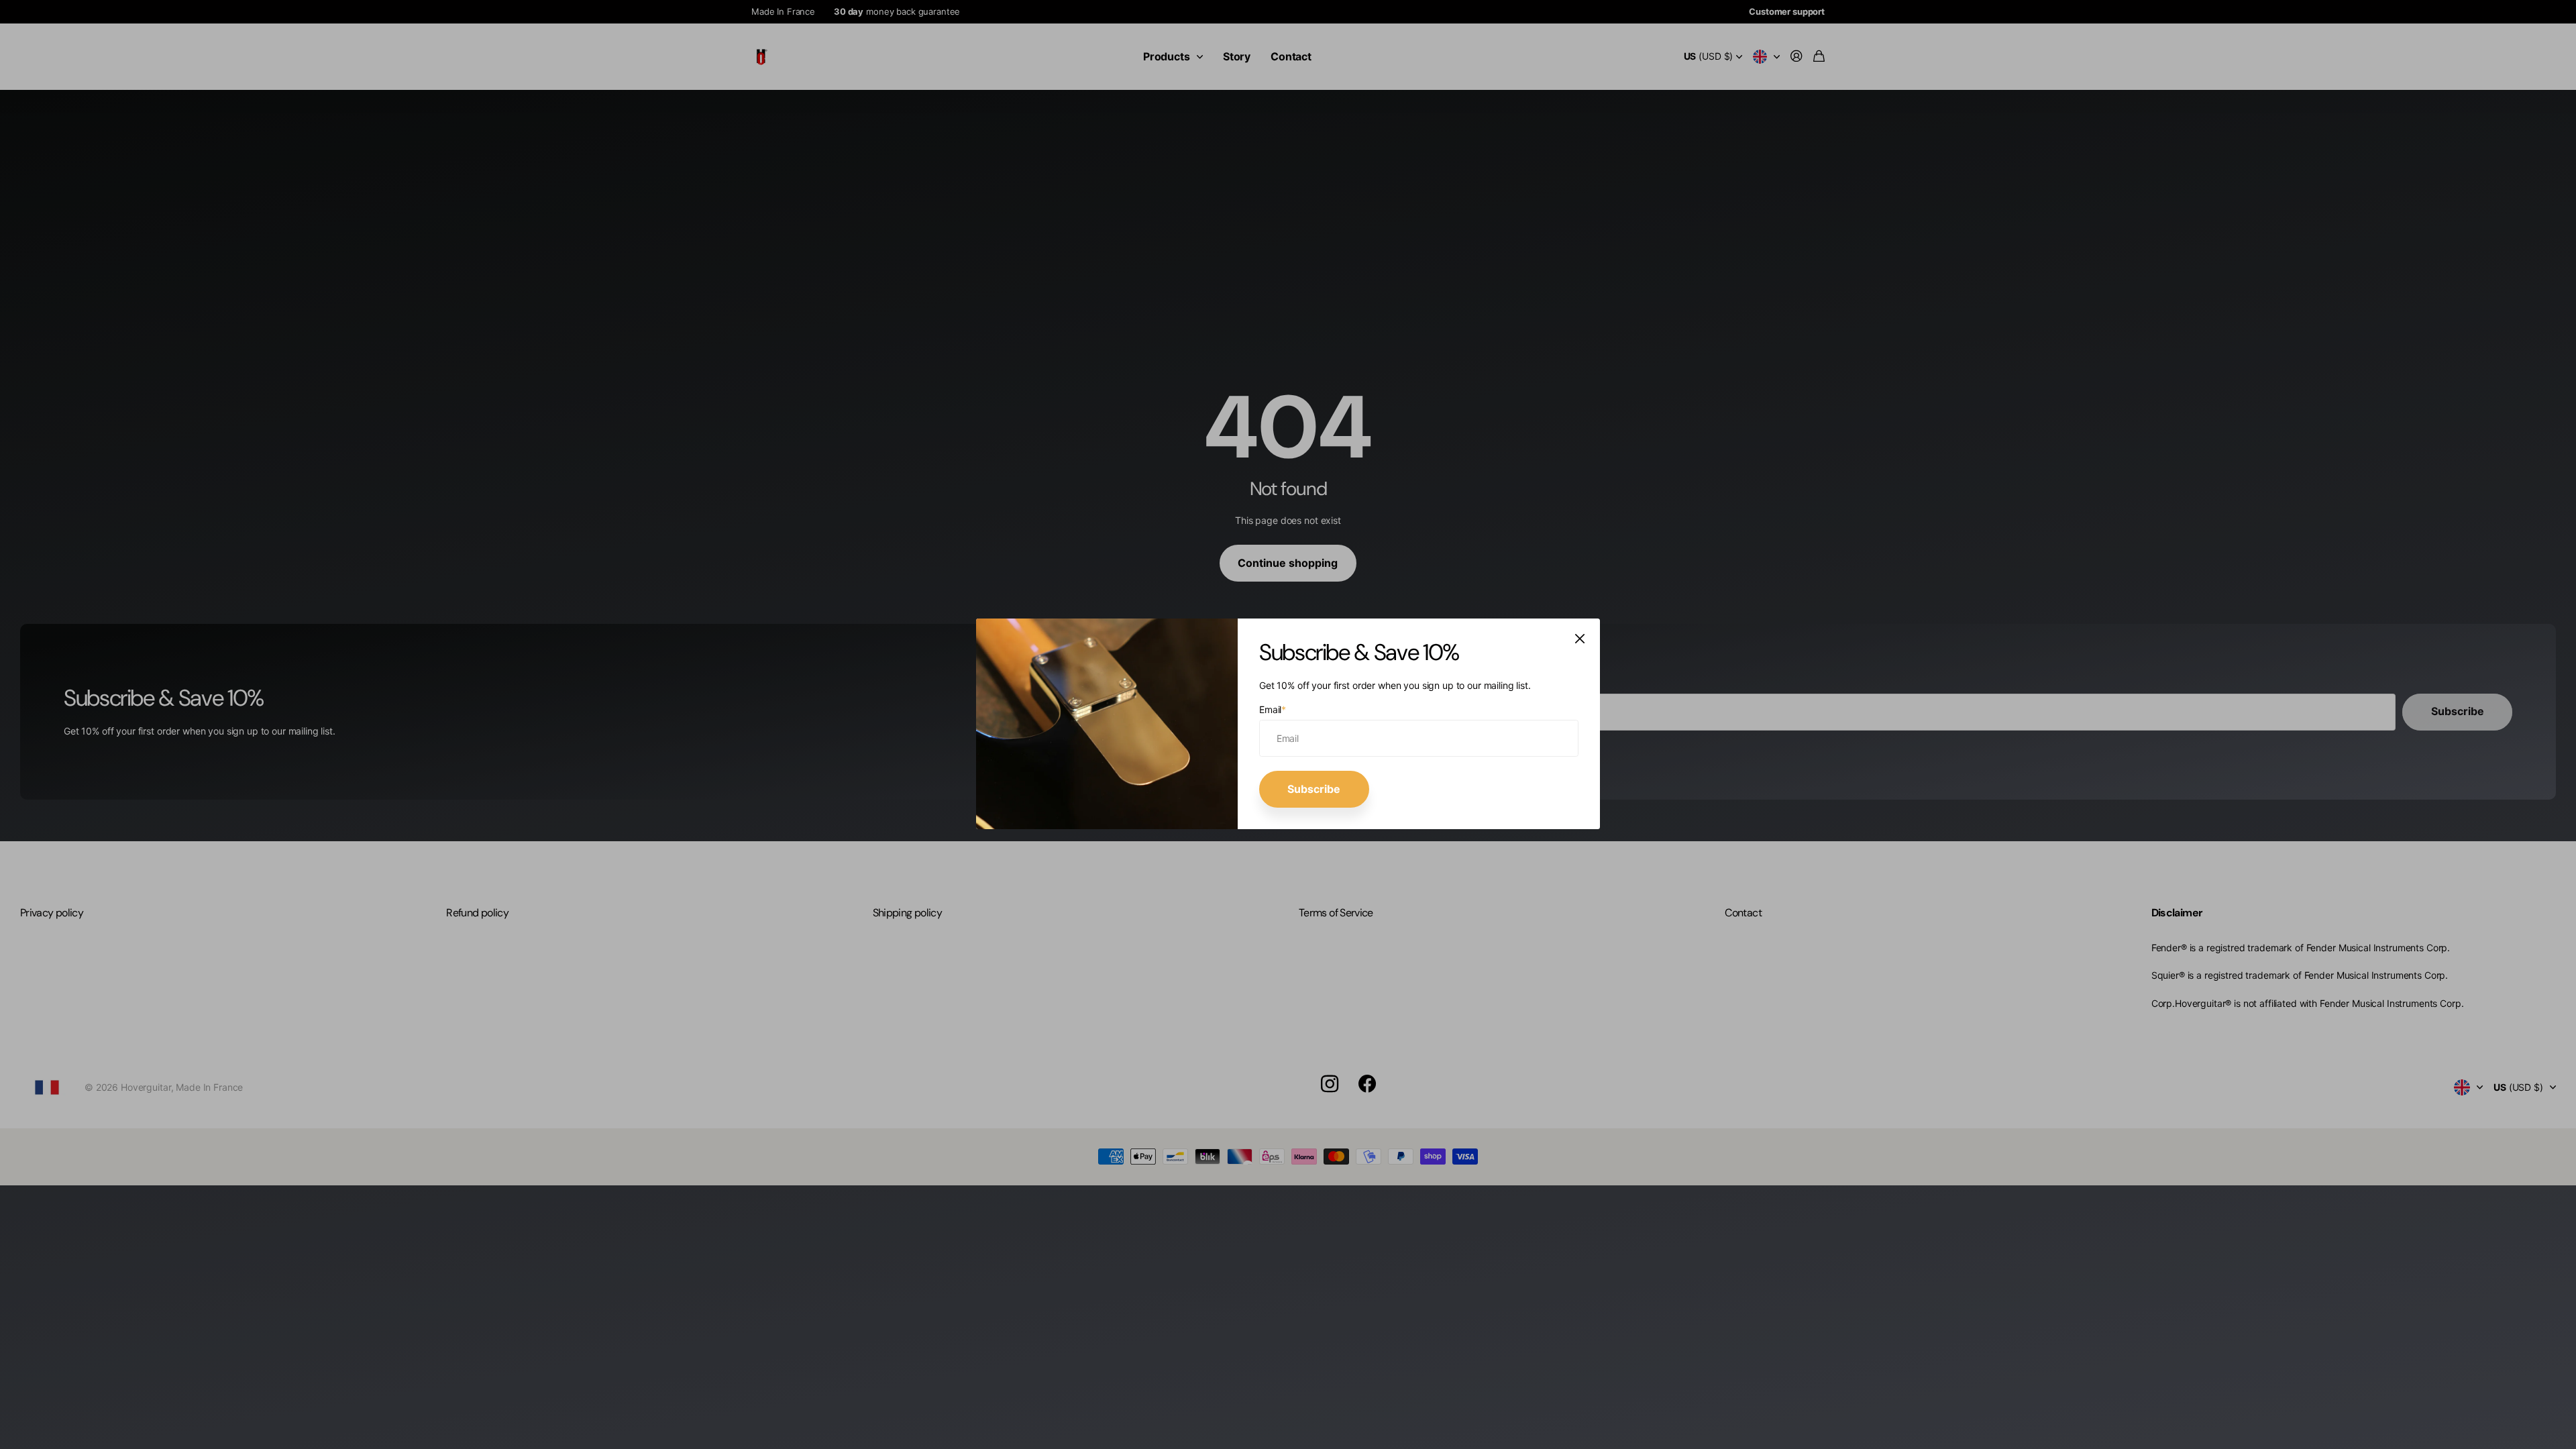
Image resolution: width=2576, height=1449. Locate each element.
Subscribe (1314, 789)
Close (1580, 639)
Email (1273, 709)
